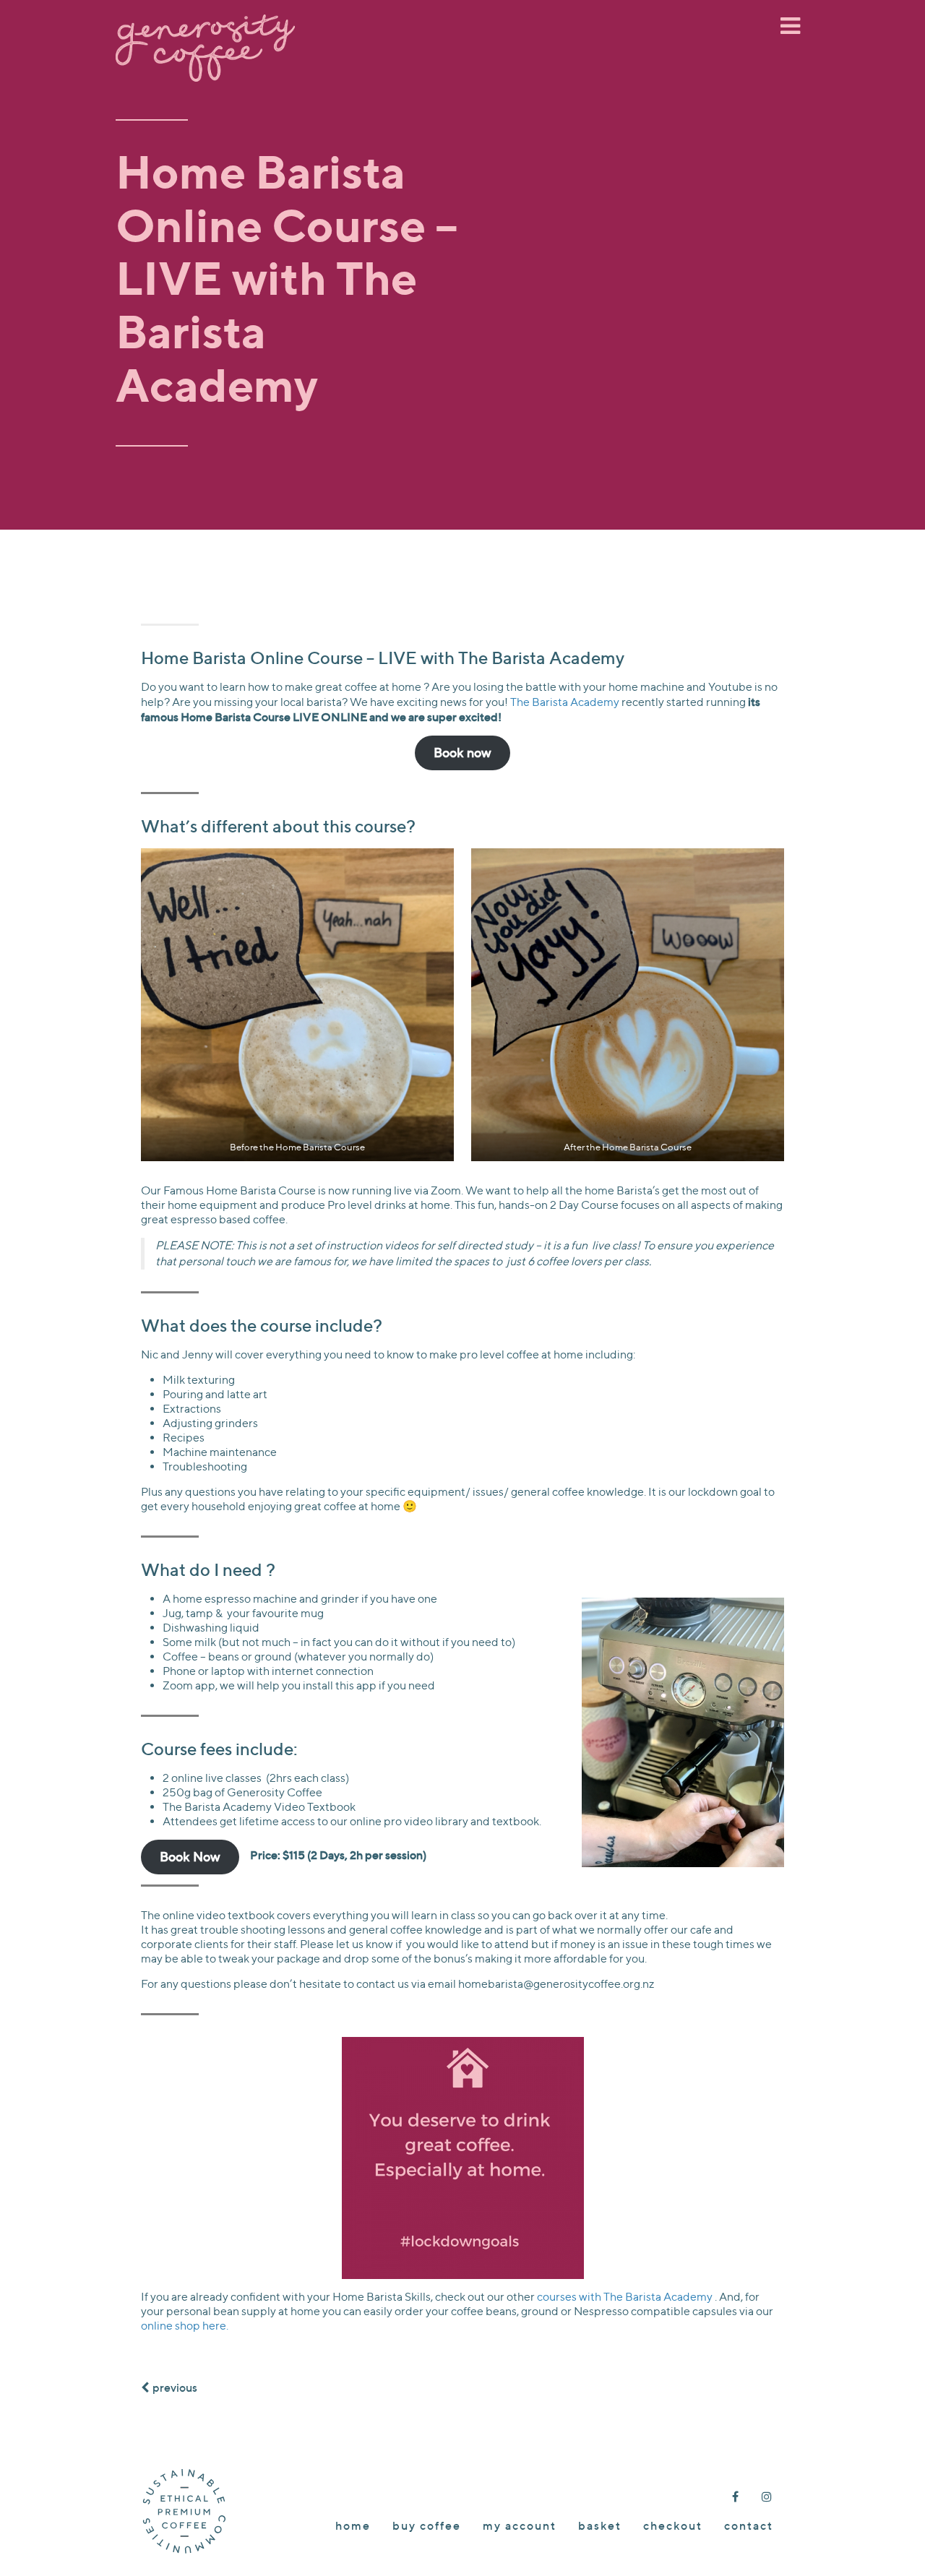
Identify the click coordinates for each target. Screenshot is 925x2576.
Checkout (673, 2525)
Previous (175, 2387)
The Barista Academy (565, 702)
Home (353, 2525)
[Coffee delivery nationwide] (205, 26)
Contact (749, 2525)
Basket (600, 2525)
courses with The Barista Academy (626, 2297)
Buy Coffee (427, 2525)
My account (520, 2525)
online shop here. (185, 2326)
